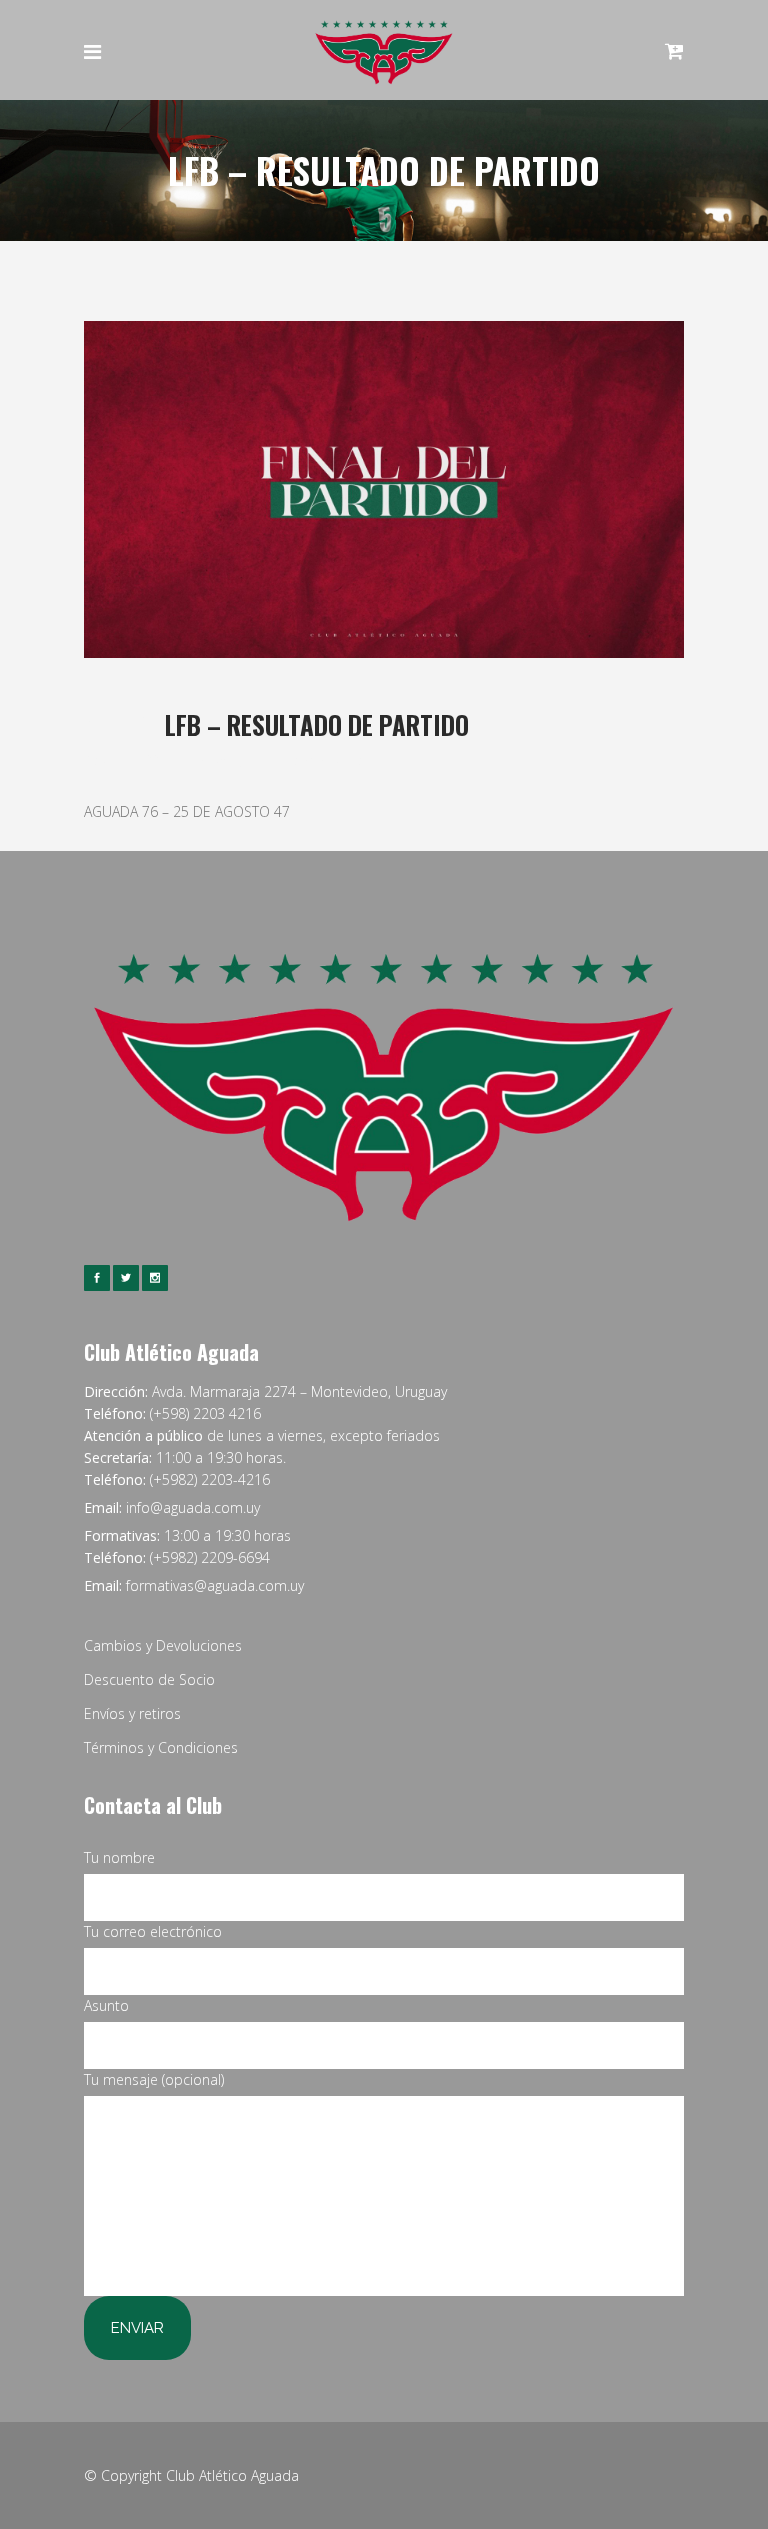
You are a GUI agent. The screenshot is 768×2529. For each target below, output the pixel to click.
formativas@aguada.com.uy (215, 1585)
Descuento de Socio (149, 1679)
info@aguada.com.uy (193, 1507)
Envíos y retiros (132, 1713)
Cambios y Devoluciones (163, 1645)
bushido (340, 759)
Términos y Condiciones (161, 1747)
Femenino (271, 759)
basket (218, 759)
